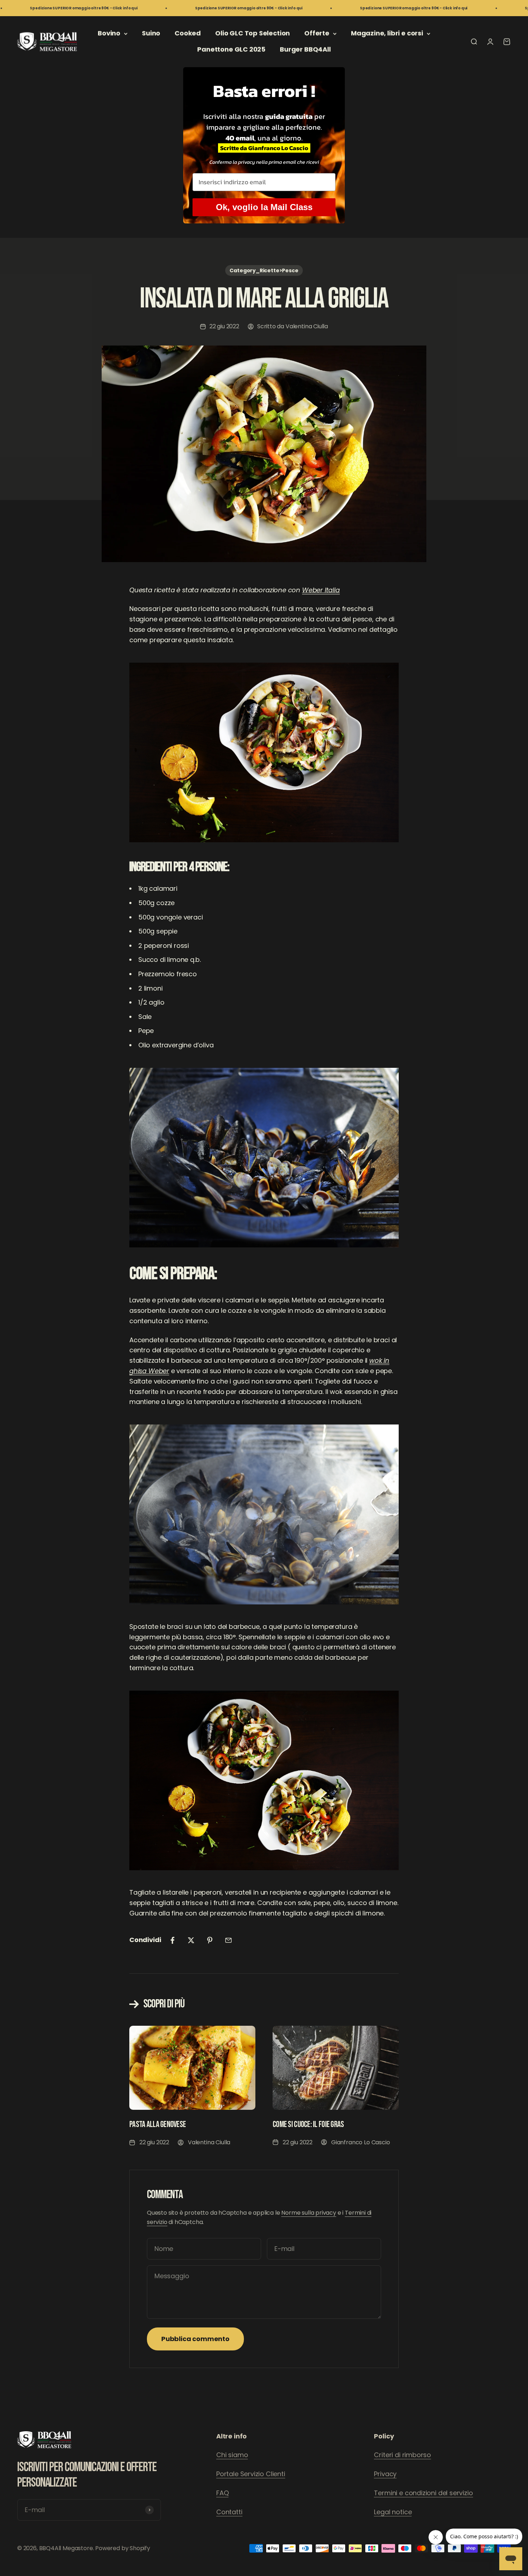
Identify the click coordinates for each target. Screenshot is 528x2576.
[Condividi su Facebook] (172, 1940)
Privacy (385, 2474)
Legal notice (393, 2512)
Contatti (229, 2512)
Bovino (109, 33)
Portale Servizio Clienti (251, 2474)
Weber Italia (321, 590)
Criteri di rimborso (402, 2455)
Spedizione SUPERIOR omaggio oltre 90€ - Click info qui (150, 8)
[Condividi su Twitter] (191, 1940)
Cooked (188, 33)
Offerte (317, 33)
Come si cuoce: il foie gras (308, 2124)
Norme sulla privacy (309, 2213)
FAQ (222, 2493)
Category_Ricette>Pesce (264, 270)
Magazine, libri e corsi (387, 33)
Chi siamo (232, 2455)
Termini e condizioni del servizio (423, 2493)
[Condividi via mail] (228, 1940)
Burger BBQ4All (305, 49)
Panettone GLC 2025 (231, 49)
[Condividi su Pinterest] (210, 1940)
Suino (151, 33)
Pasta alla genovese (158, 2124)
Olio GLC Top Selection (253, 33)
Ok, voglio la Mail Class (264, 207)
